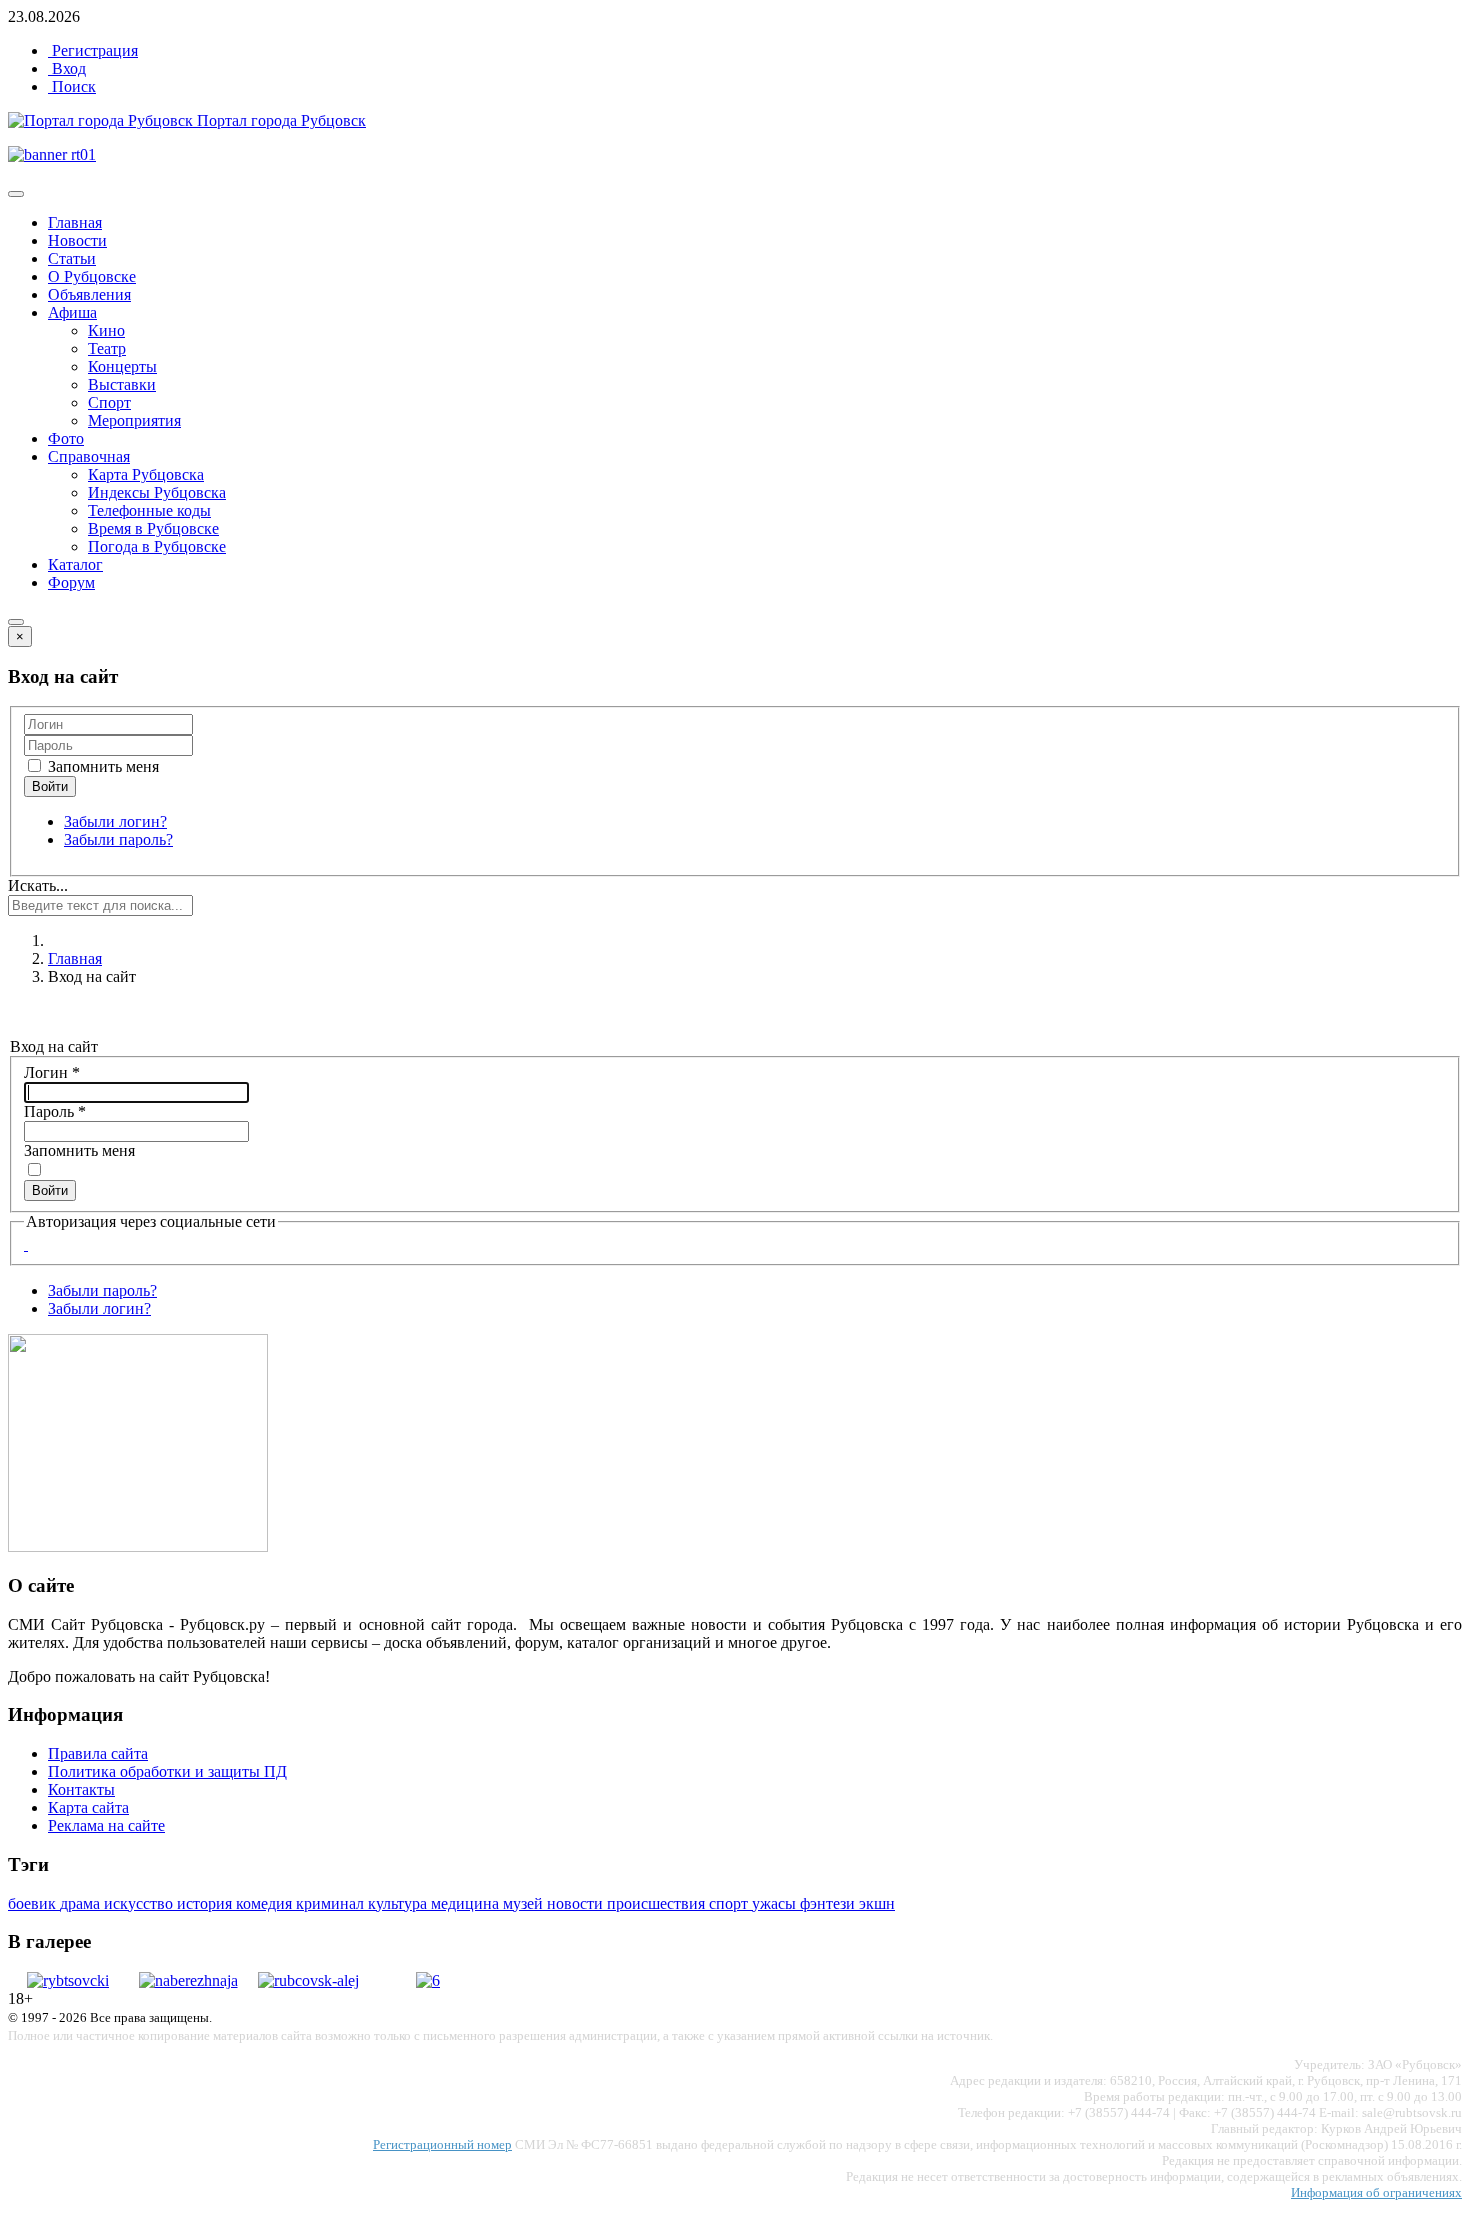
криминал (332, 1903)
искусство (140, 1903)
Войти (50, 1190)
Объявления (89, 294)
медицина (467, 1903)
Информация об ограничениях (1376, 2192)
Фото (66, 438)
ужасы (776, 1903)
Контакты (81, 1789)
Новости (77, 240)
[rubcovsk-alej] (308, 1980)
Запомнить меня (101, 766)
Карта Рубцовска (146, 474)
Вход (67, 68)
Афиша (72, 312)
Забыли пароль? (118, 839)
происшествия (658, 1903)
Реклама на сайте (106, 1825)
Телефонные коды (149, 510)
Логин (52, 1072)
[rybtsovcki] (68, 1980)
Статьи (72, 258)
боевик (34, 1903)
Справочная (89, 456)
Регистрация (93, 50)
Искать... (38, 885)
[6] (428, 1980)
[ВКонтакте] (26, 1244)
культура (399, 1903)
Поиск (72, 86)
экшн (877, 1903)
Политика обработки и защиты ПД (167, 1771)
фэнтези (829, 1903)
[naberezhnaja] (188, 1980)
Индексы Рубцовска (157, 492)
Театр (107, 348)
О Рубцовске (92, 276)
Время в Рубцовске (153, 528)
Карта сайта (88, 1807)
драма (82, 1903)
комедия (266, 1903)
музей (525, 1903)
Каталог (75, 564)
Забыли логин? (115, 821)
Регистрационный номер (442, 2144)
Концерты (122, 366)
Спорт (109, 402)
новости (577, 1903)
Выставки (122, 384)
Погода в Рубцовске (157, 546)
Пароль (55, 1111)
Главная (75, 222)
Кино (106, 330)
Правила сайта (98, 1753)
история (206, 1903)
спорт (730, 1903)
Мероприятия (134, 420)
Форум (71, 582)
